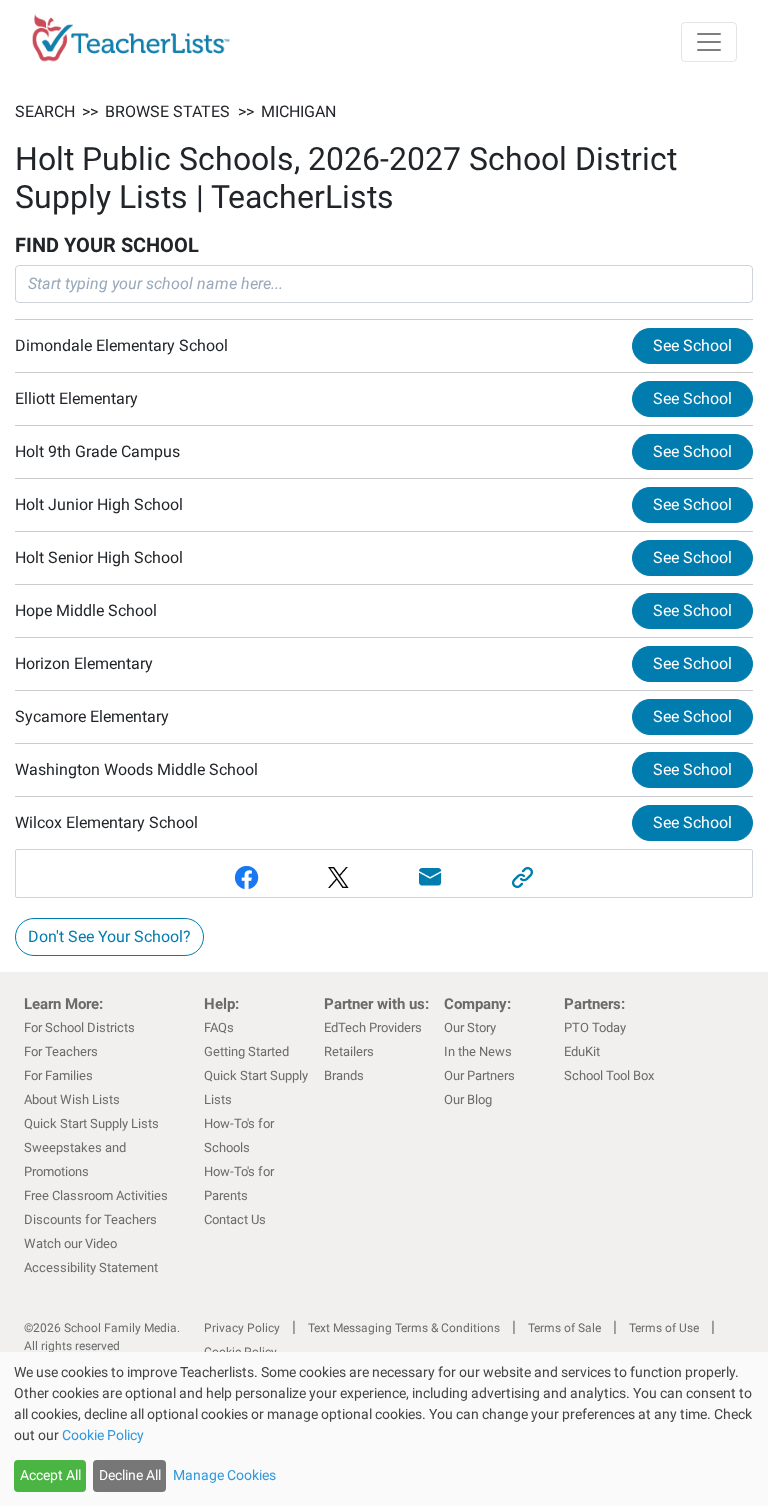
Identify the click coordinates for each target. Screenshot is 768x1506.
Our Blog (468, 1099)
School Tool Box (609, 1075)
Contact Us (235, 1219)
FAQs (219, 1027)
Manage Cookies (224, 1475)
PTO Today (595, 1027)
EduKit (582, 1051)
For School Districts (79, 1027)
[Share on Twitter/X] (338, 877)
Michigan (298, 111)
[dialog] (384, 1429)
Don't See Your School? (109, 936)
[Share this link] (522, 877)
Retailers (349, 1051)
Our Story (470, 1027)
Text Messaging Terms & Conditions (404, 1328)
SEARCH (45, 111)
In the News (478, 1051)
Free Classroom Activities (96, 1195)
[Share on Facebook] (246, 877)
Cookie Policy (103, 1435)
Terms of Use (664, 1328)
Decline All (130, 1475)
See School (692, 345)
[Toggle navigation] (709, 42)
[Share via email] (430, 877)
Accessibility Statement (91, 1267)
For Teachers (61, 1051)
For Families (58, 1075)
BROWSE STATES (167, 111)
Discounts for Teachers (90, 1219)
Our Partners (479, 1075)
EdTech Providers (373, 1027)
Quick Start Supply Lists (91, 1123)
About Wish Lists (72, 1099)
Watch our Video (70, 1243)
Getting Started (246, 1051)
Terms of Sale (564, 1328)
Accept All (50, 1475)
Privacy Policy (242, 1328)
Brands (344, 1075)
